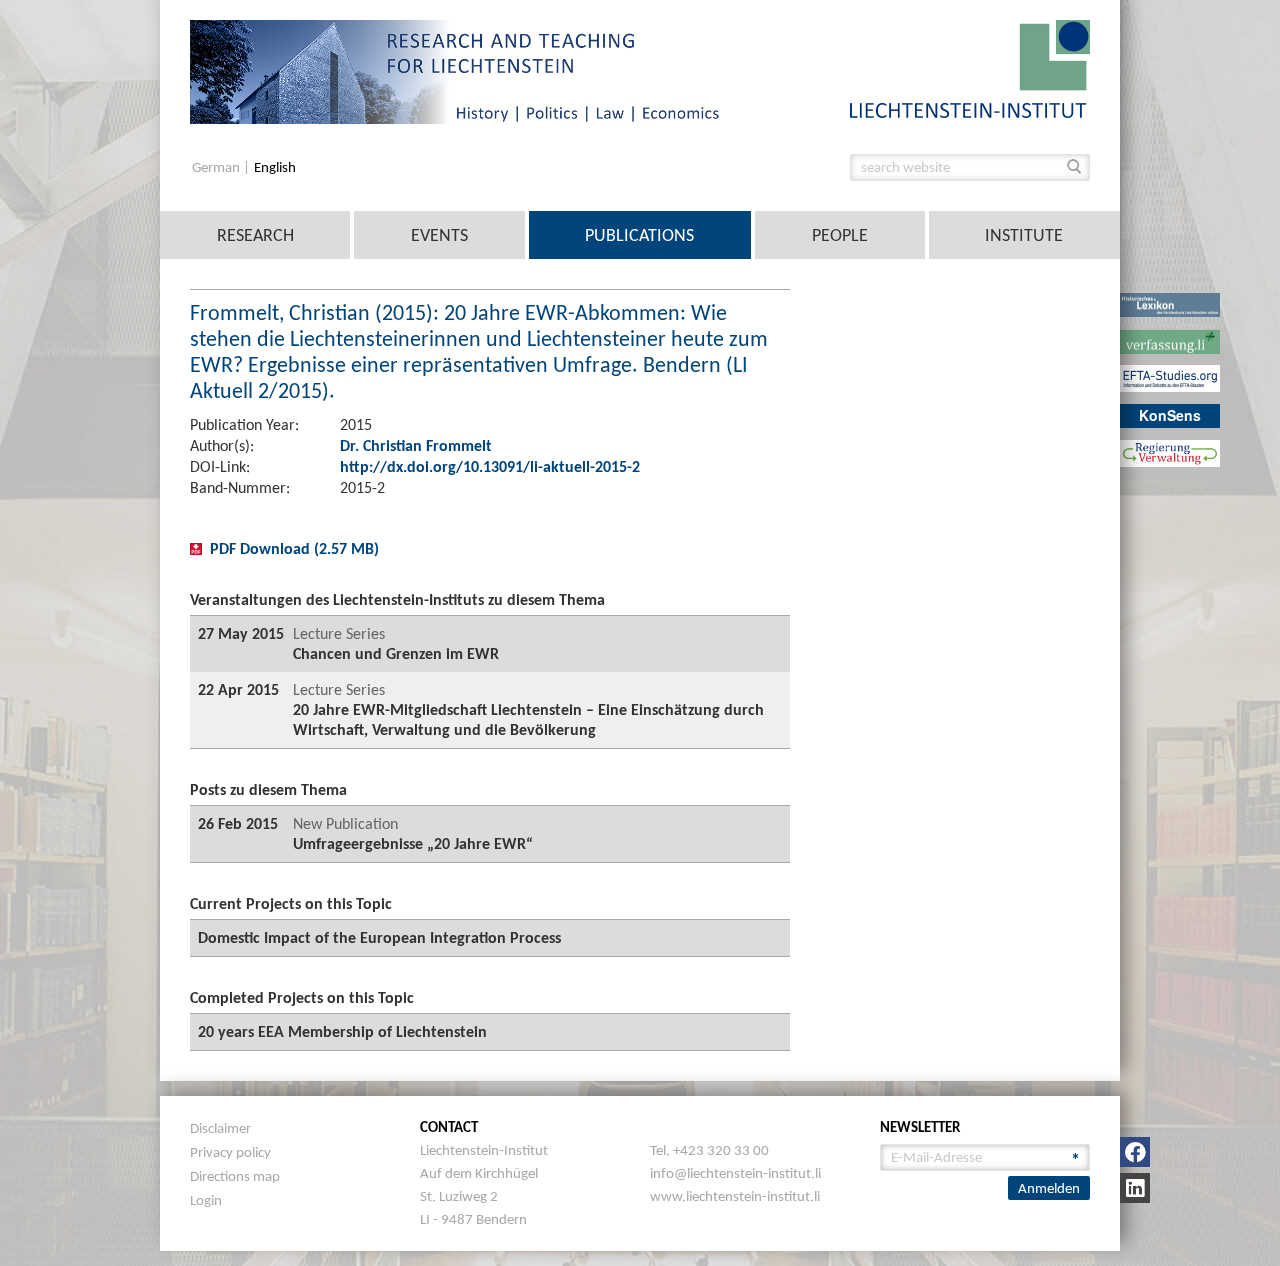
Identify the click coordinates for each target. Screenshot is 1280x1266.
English (275, 167)
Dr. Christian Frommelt (416, 445)
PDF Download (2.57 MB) (294, 548)
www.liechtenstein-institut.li (735, 1196)
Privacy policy (230, 1152)
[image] (970, 67)
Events (439, 235)
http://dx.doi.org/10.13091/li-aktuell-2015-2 (490, 466)
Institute (1024, 235)
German (217, 167)
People (840, 235)
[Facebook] (1135, 1152)
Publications (639, 235)
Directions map (235, 1176)
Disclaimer (220, 1128)
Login (206, 1200)
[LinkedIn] (1135, 1188)
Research (255, 235)
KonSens (1170, 415)
